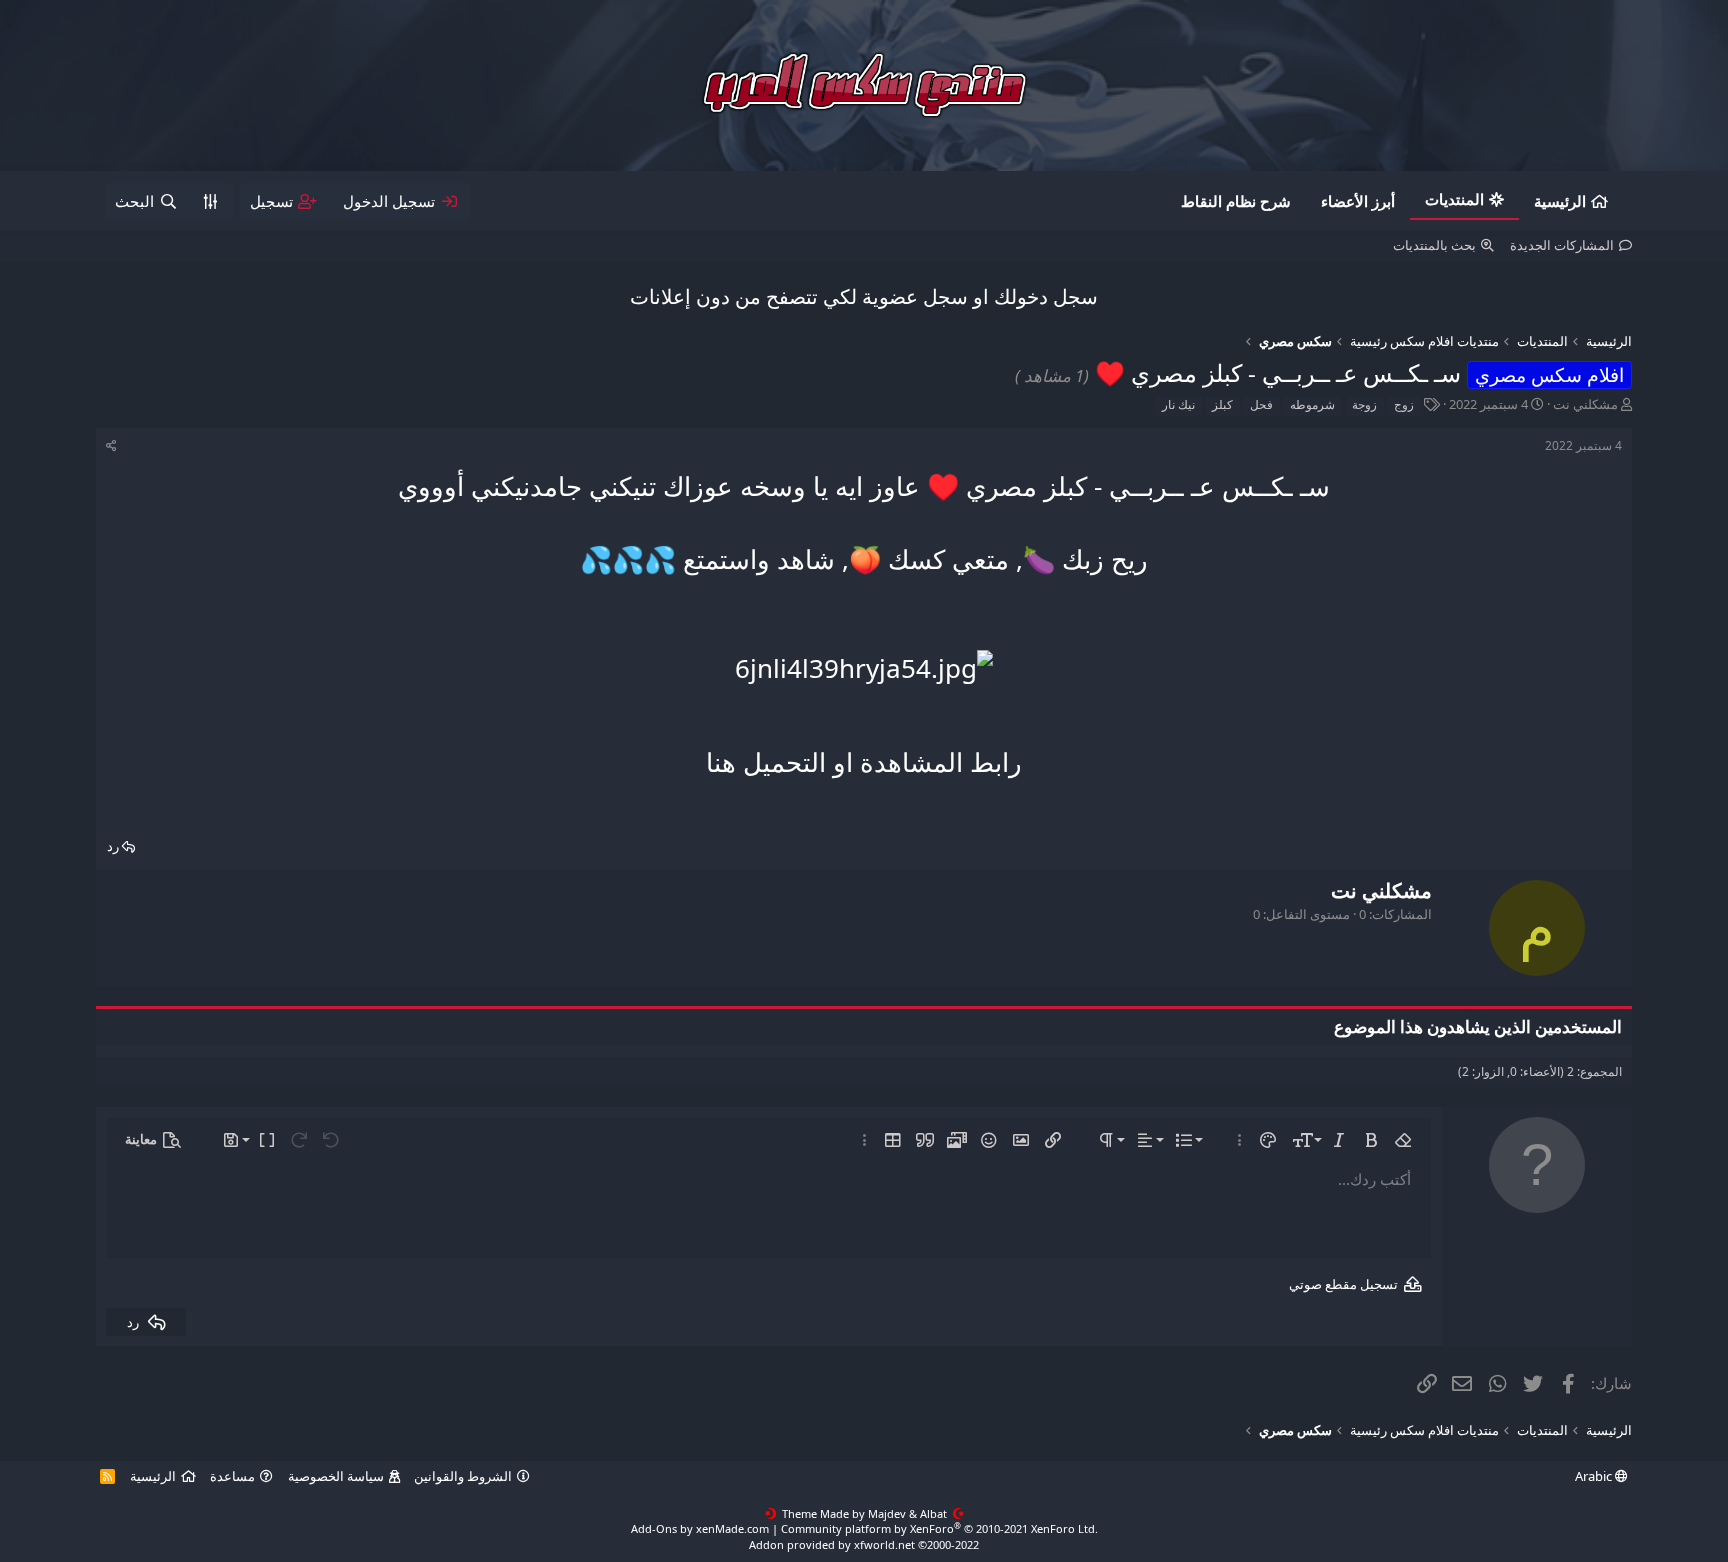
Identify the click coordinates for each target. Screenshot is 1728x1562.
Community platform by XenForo (939, 1528)
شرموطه (1312, 404)
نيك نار (1178, 404)
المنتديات (1454, 199)
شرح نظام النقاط (1236, 201)
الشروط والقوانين (463, 1476)
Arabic (1595, 1476)
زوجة (1364, 404)
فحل (1261, 404)
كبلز (1222, 404)
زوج (1404, 404)
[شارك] (111, 446)
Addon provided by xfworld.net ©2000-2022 (864, 1544)
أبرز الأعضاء (1358, 201)
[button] (1403, 1140)
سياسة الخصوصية (336, 1476)
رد (113, 846)
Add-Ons (654, 1528)
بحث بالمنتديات (1434, 245)
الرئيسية (1560, 201)
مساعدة (232, 1476)
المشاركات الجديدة (1562, 245)
